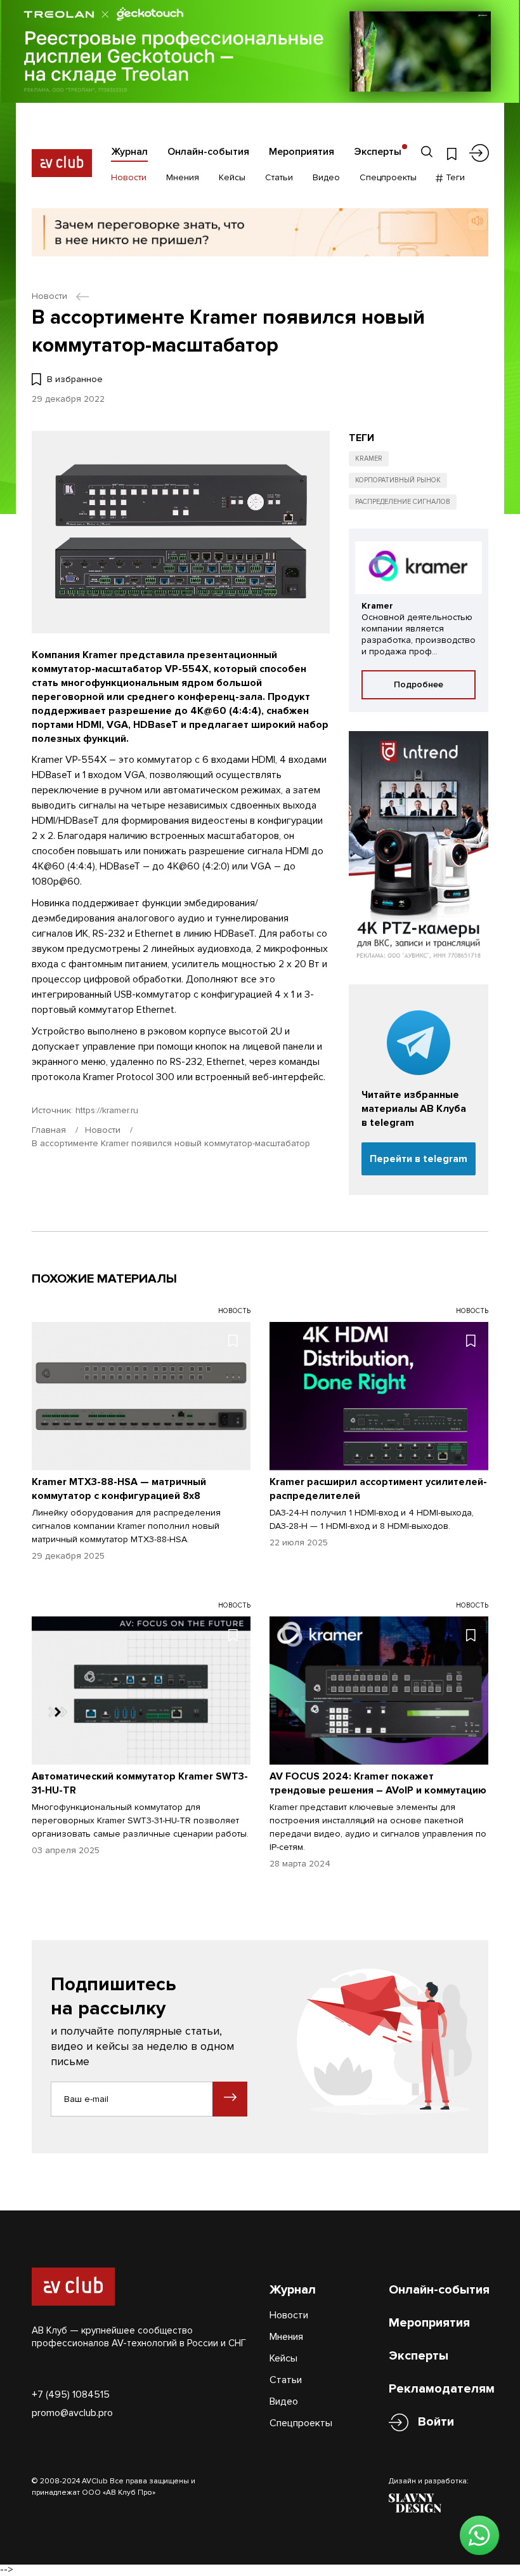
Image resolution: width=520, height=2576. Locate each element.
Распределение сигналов (403, 502)
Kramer (369, 459)
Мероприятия (302, 152)
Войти (436, 2422)
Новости (129, 177)
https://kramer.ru (107, 1110)
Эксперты (378, 152)
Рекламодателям (442, 2389)
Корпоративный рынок (398, 480)
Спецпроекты (388, 177)
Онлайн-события (208, 152)
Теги (454, 177)
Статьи (279, 177)
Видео (326, 177)
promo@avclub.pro (72, 2413)
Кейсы (232, 177)
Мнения (183, 177)
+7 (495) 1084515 (71, 2394)
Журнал (129, 152)
